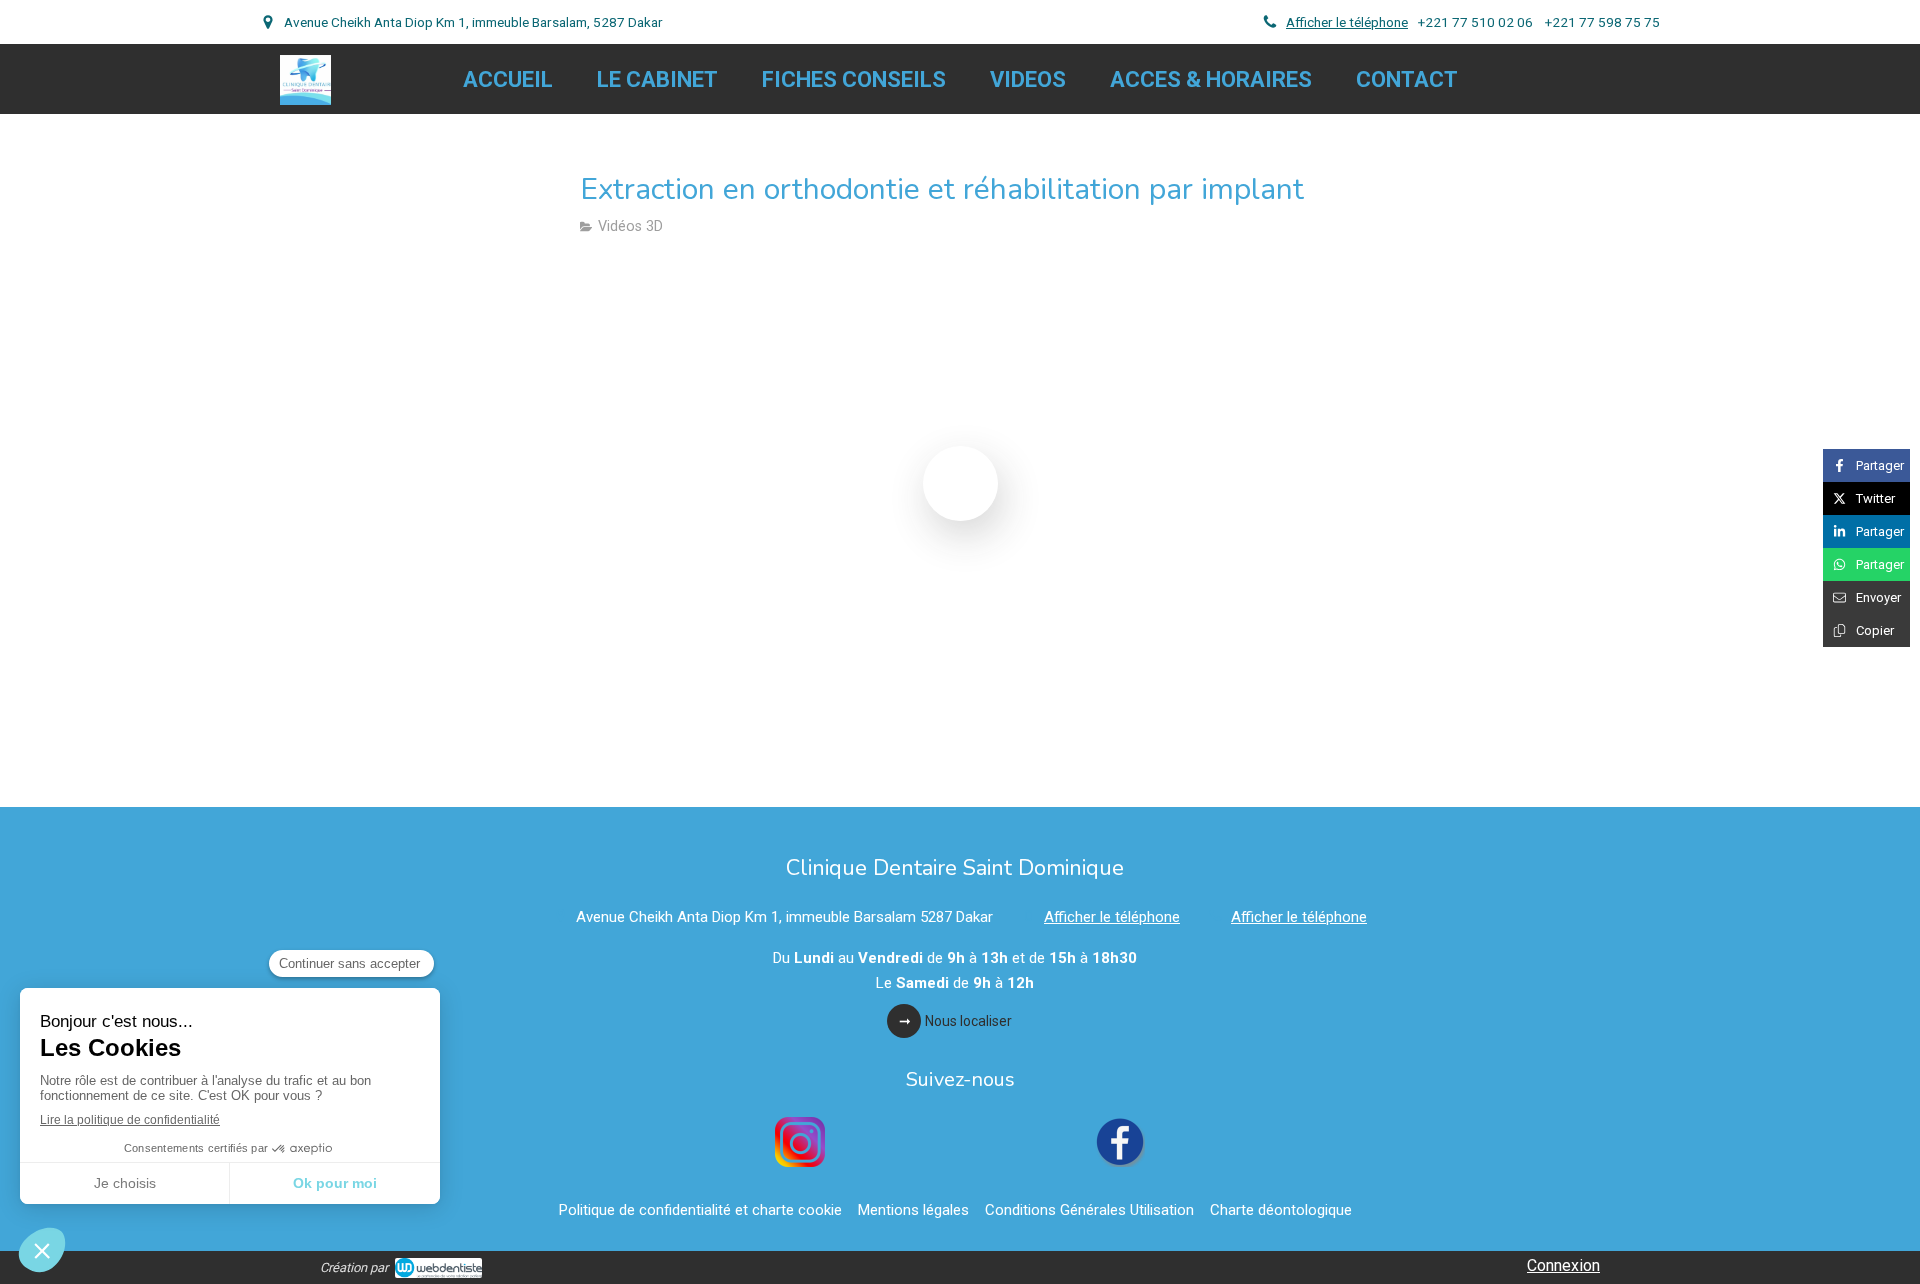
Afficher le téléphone (1347, 22)
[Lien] (800, 1142)
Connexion (1563, 1265)
